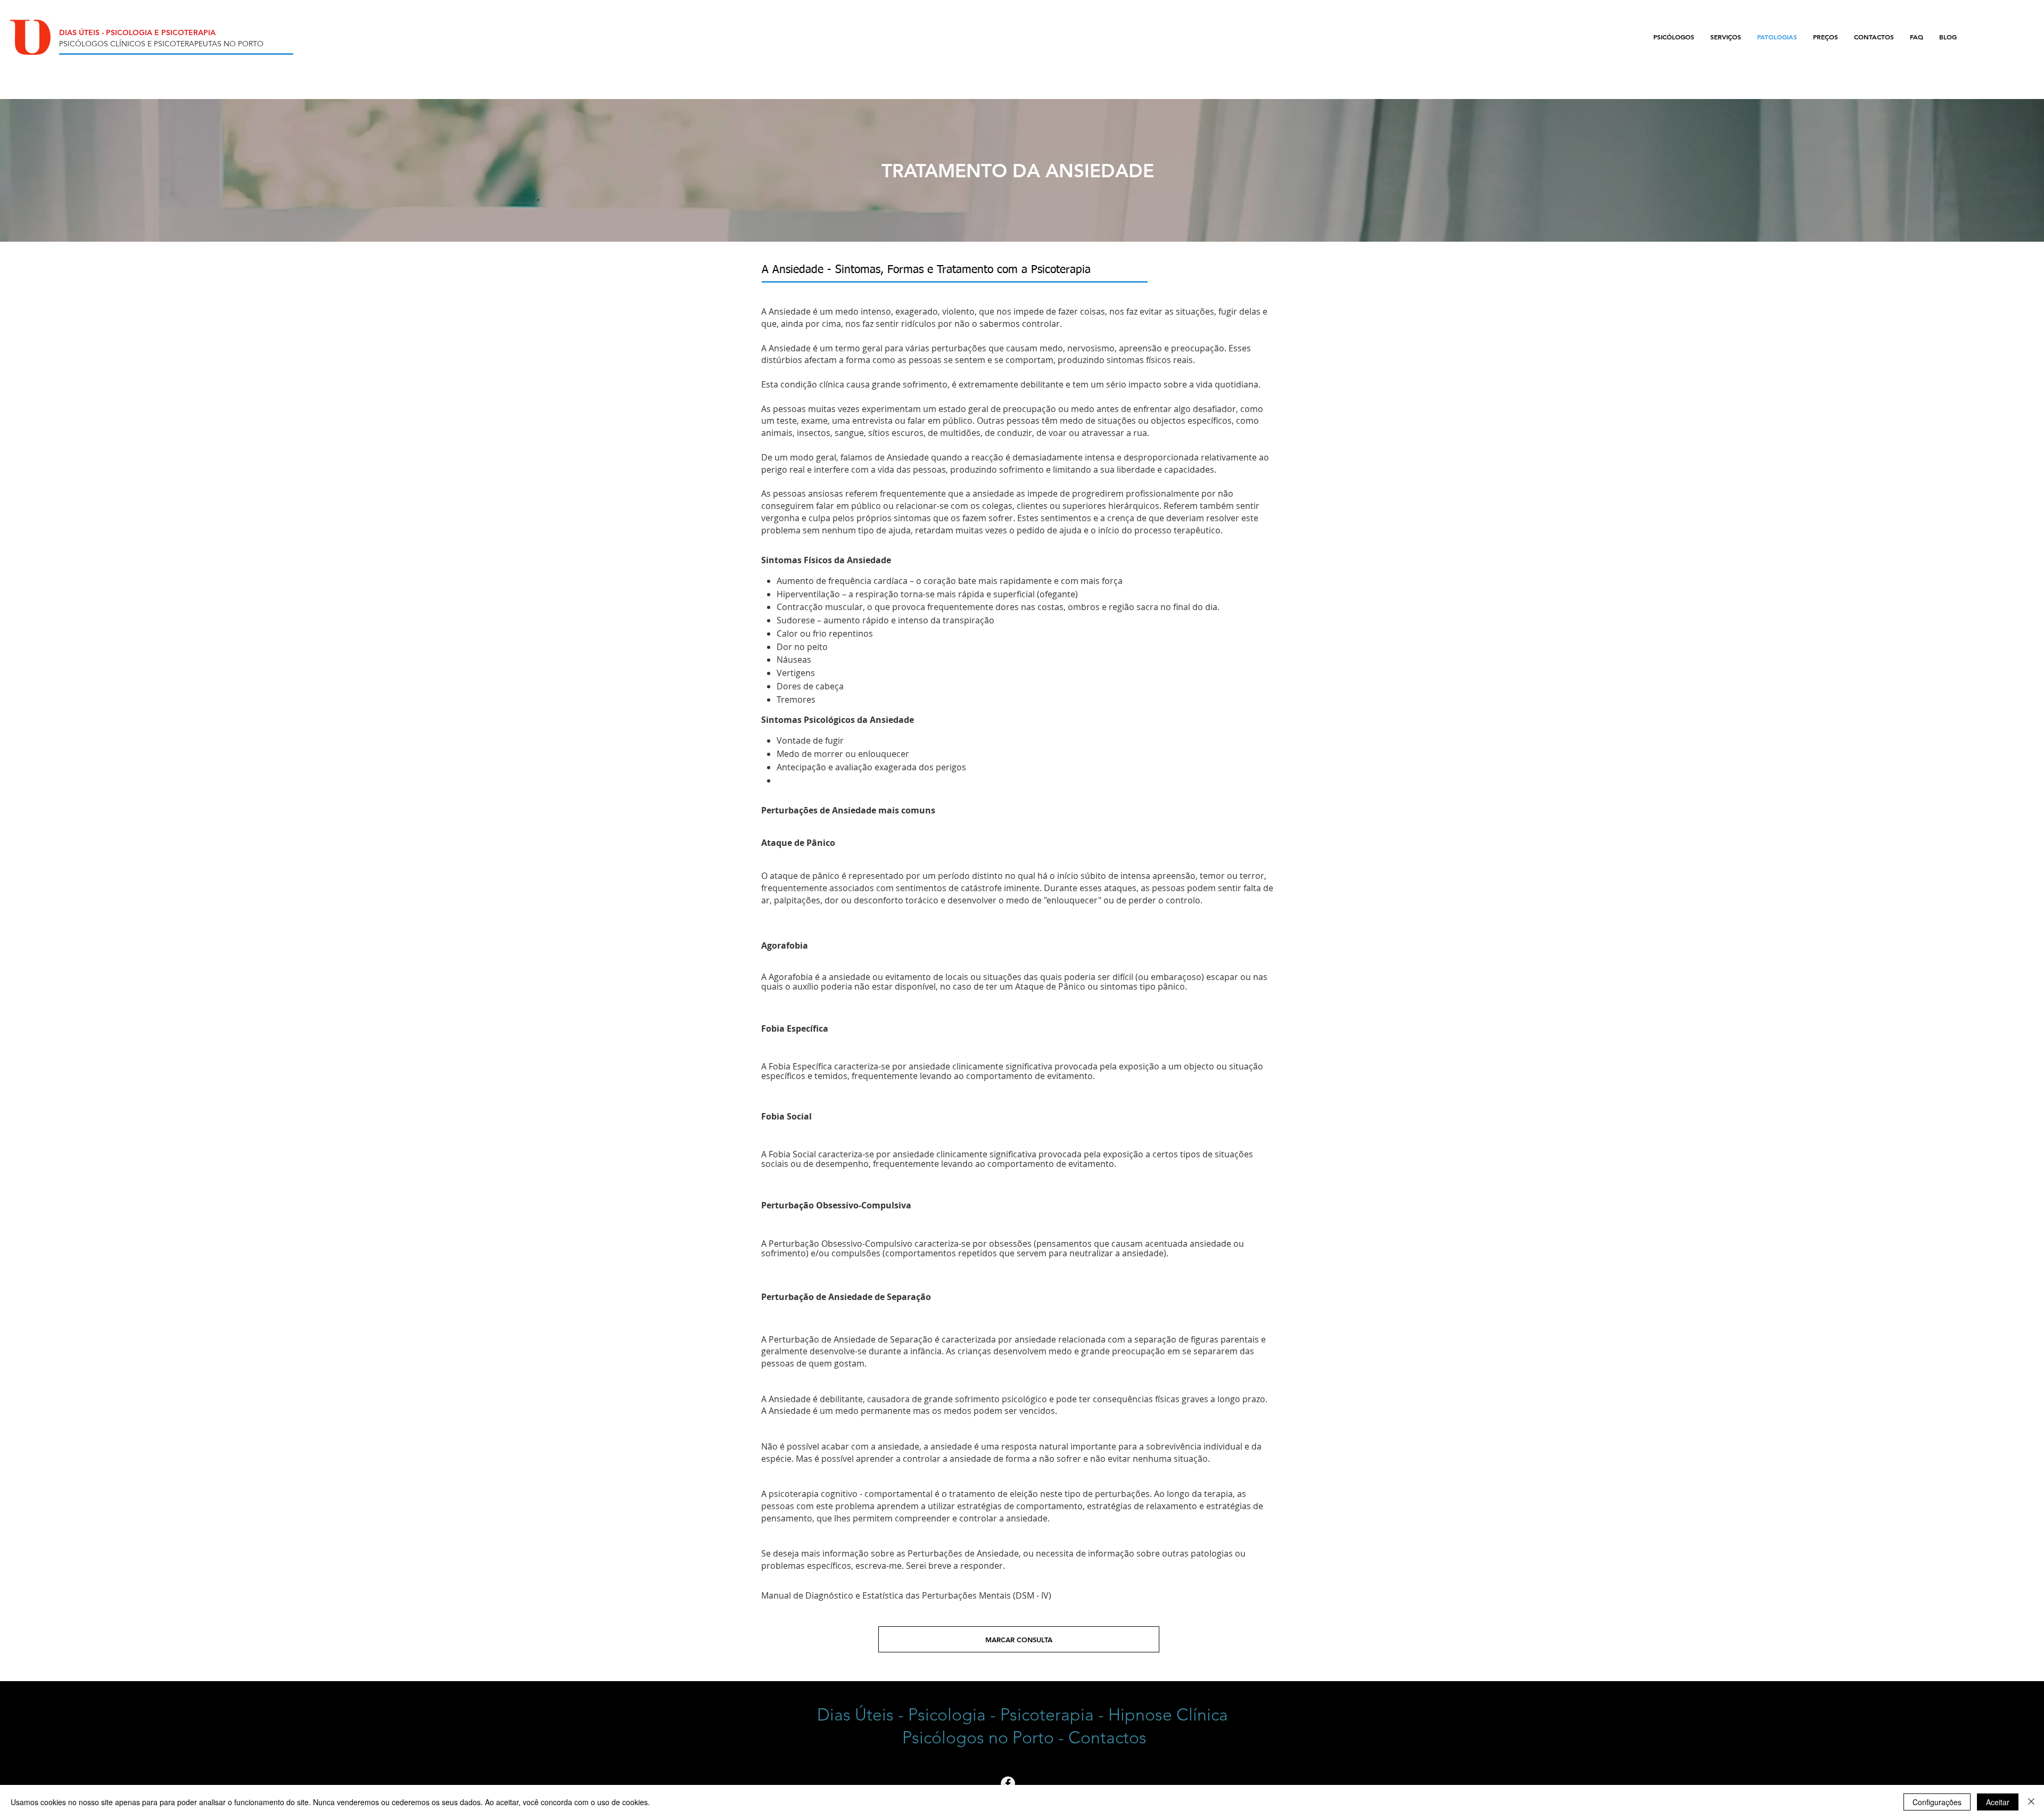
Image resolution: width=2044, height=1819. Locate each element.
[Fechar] (2031, 1802)
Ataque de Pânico (798, 843)
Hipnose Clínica (1168, 1715)
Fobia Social (786, 1116)
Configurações (1937, 1802)
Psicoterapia (1047, 1715)
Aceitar (1998, 1802)
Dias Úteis (855, 1715)
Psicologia (947, 1715)
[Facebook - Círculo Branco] (1008, 1784)
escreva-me (879, 1566)
